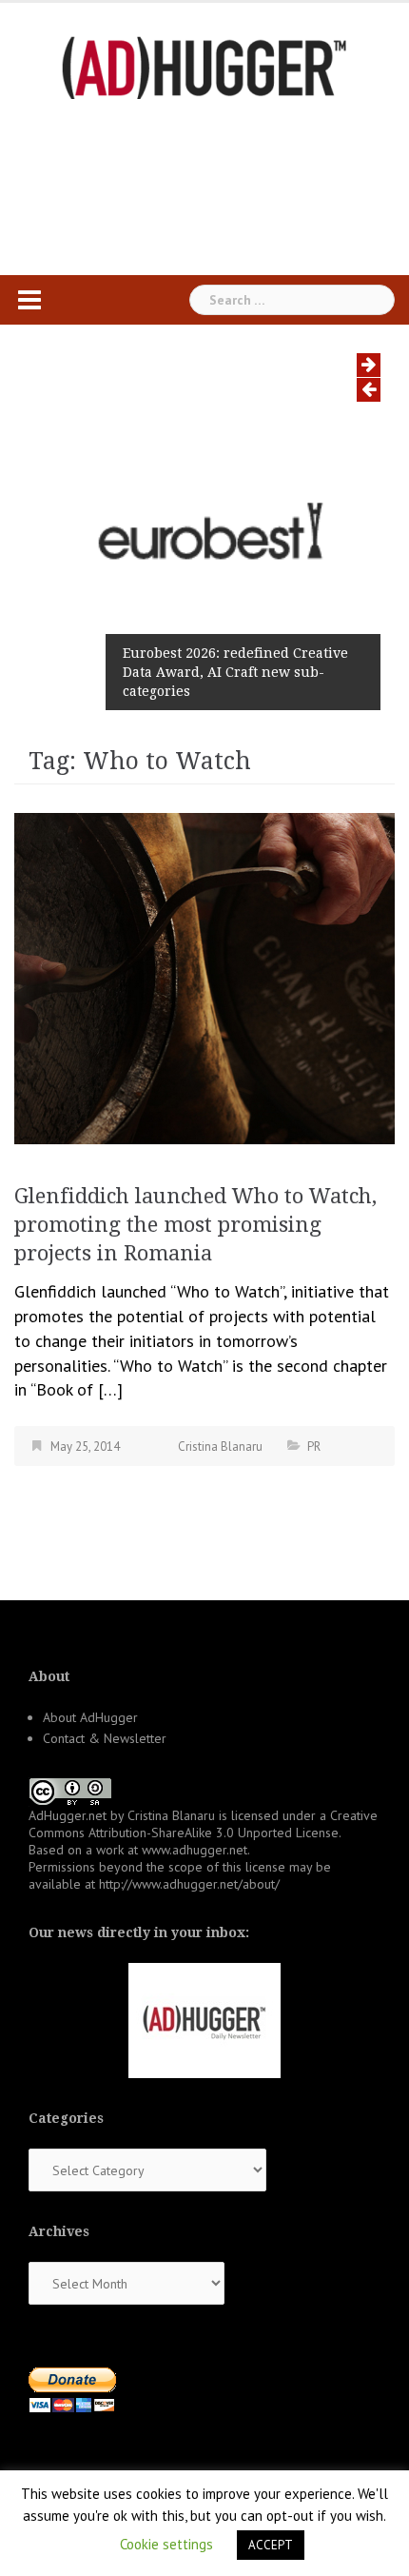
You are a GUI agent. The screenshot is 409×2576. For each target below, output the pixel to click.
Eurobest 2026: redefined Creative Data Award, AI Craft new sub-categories (235, 672)
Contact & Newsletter (105, 1738)
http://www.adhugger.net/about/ (189, 1884)
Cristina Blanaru (220, 1447)
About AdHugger (90, 1717)
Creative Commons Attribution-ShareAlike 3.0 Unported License (203, 1824)
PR (314, 1447)
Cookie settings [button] (166, 2544)
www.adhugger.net (195, 1850)
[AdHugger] (204, 66)
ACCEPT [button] (271, 2545)
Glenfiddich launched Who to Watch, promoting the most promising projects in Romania (195, 1225)
